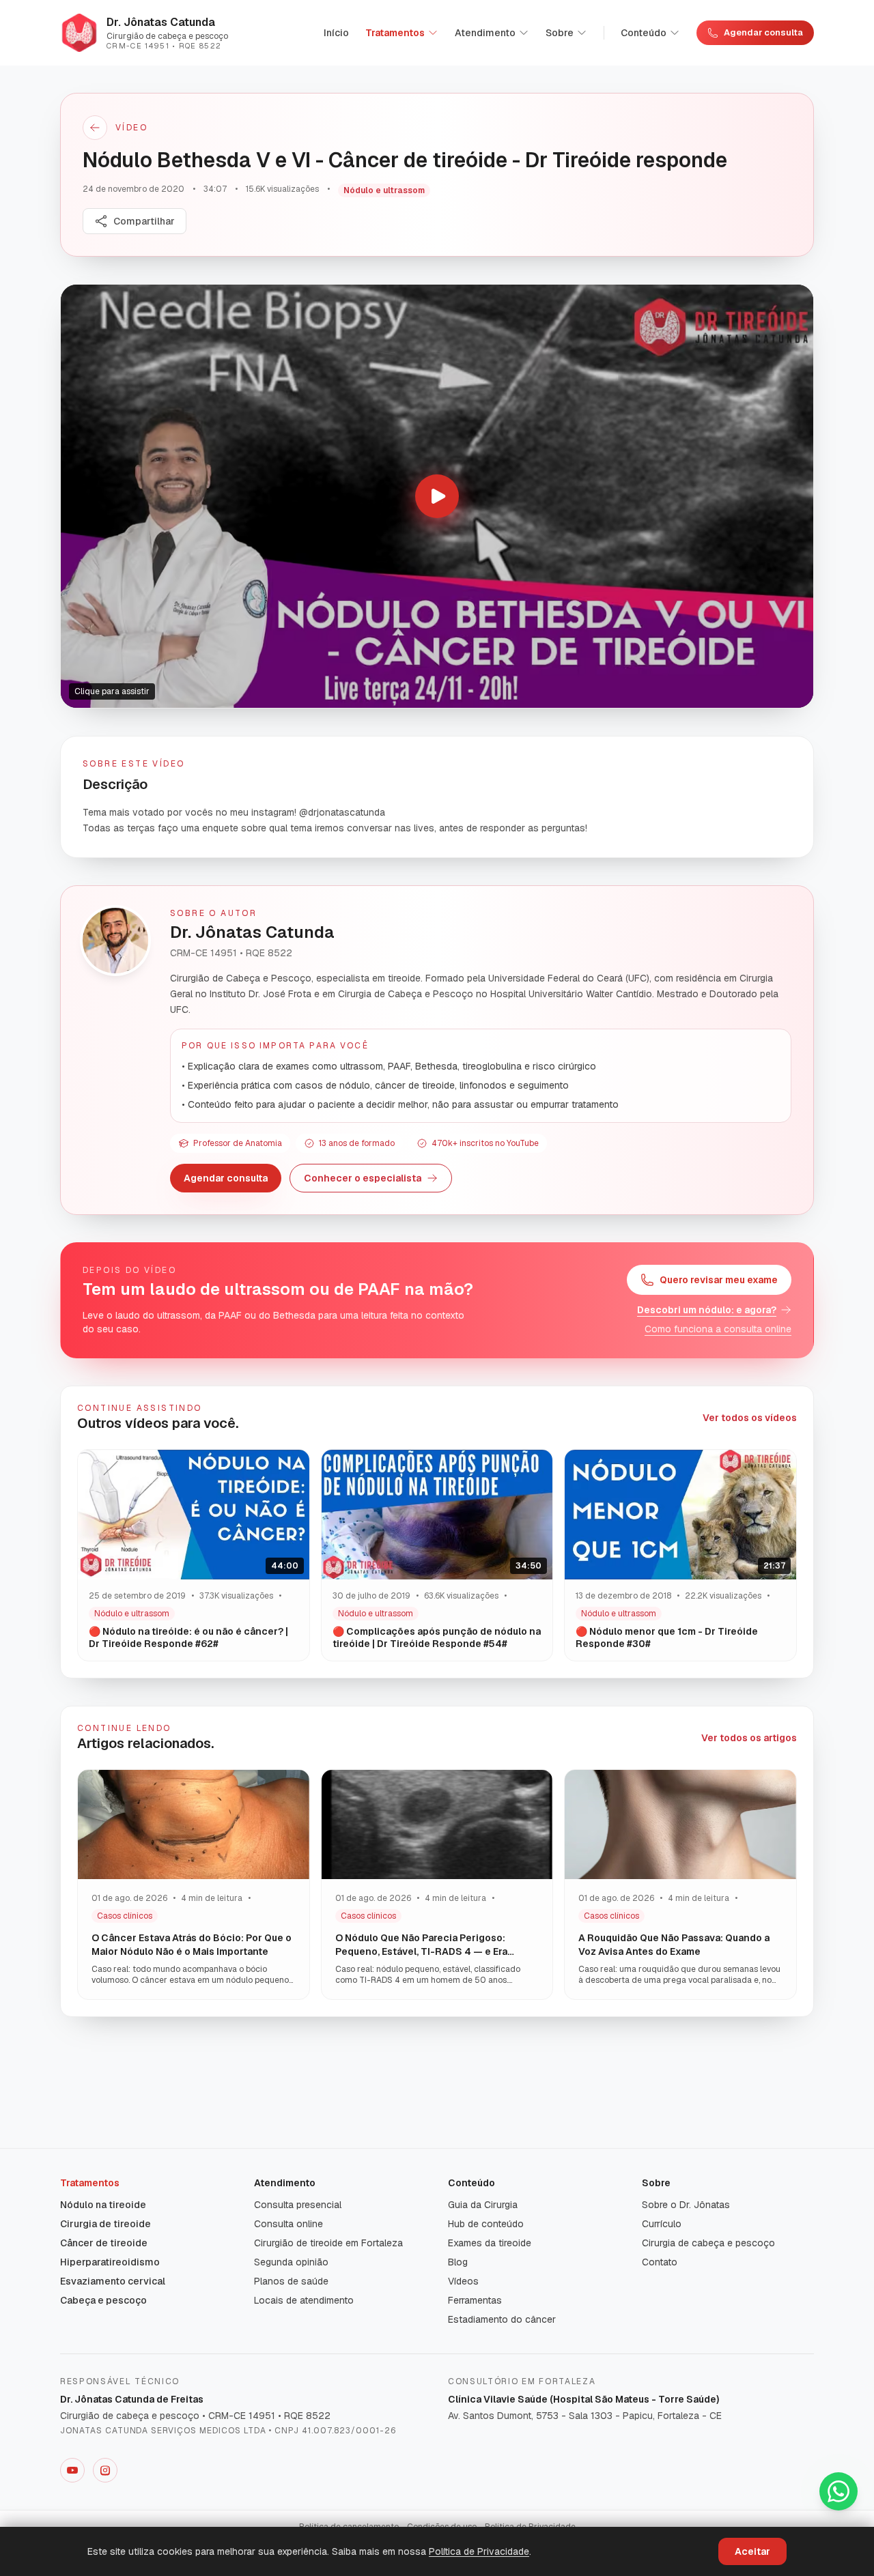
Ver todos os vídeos (750, 1418)
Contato (660, 2262)
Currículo (662, 2224)
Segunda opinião (291, 2262)
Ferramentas (475, 2300)
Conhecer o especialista (363, 1178)
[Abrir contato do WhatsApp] (838, 2491)
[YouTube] (72, 2470)
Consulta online (288, 2224)
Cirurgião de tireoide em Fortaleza (328, 2243)
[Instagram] (105, 2470)
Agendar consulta (763, 32)
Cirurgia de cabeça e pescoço (708, 2243)
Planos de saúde (291, 2281)
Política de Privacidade (479, 2551)
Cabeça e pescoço (103, 2300)
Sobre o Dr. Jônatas (686, 2205)
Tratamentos (395, 33)
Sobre (560, 33)
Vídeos (463, 2281)
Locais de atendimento (304, 2300)
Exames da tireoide (490, 2243)
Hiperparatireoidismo (110, 2262)
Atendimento (485, 33)
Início (336, 33)
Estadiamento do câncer (502, 2319)
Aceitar (752, 2551)
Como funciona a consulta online (718, 1329)
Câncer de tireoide (104, 2243)
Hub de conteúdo (486, 2224)
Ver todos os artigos (749, 1738)
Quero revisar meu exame (719, 1280)
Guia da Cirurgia (483, 2205)
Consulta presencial (298, 2205)
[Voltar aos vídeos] (95, 128)
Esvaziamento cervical (113, 2281)
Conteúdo (644, 33)
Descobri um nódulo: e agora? (707, 1310)
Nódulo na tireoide (103, 2205)
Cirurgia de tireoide (105, 2224)
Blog (458, 2262)
